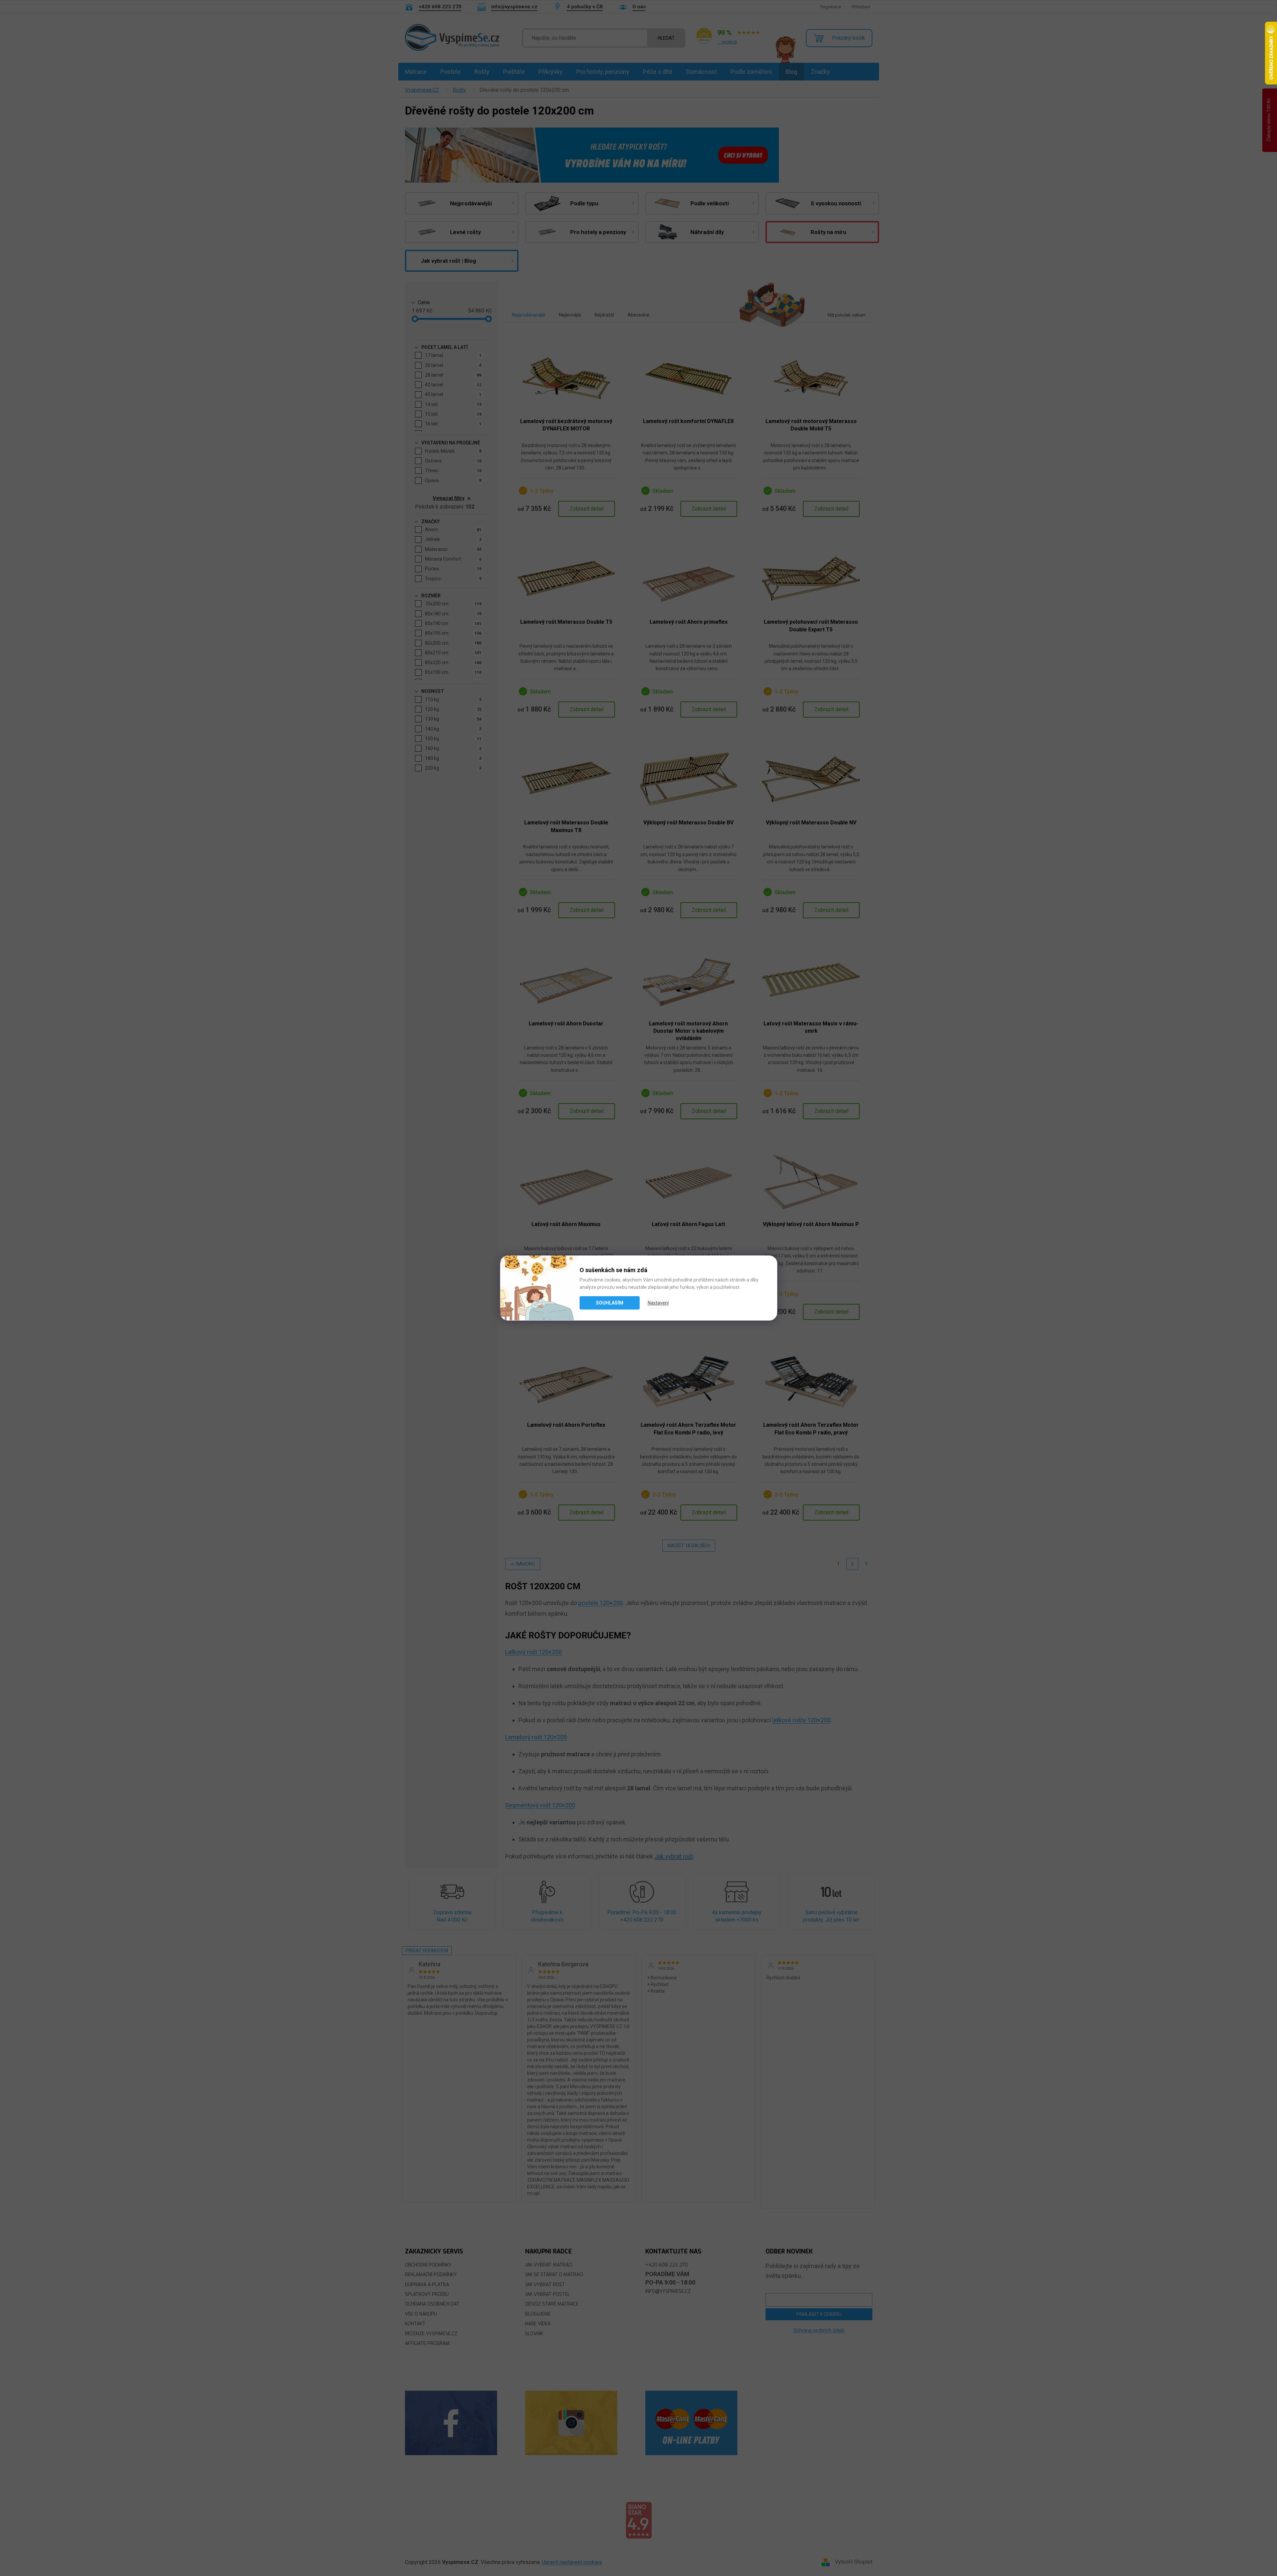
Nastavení (658, 1303)
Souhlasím (610, 1303)
